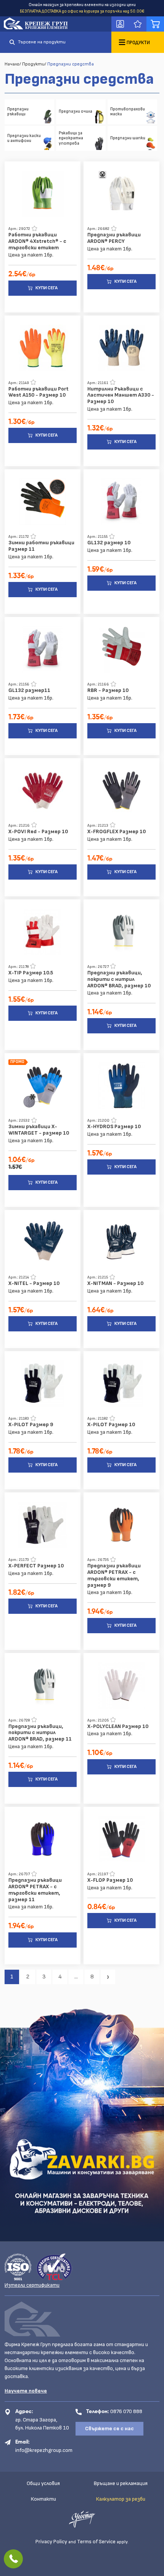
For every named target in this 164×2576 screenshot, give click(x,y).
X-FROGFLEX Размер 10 (117, 832)
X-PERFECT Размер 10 (36, 1566)
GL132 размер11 (29, 690)
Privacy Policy (51, 2542)
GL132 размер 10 (109, 543)
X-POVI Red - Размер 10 (38, 832)
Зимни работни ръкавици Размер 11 (41, 546)
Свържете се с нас (109, 2429)
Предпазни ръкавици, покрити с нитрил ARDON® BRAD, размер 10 (119, 979)
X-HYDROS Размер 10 (114, 1127)
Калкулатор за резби (121, 2499)
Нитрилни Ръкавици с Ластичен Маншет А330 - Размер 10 (121, 395)
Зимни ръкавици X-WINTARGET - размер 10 (39, 1130)
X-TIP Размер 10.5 (31, 973)
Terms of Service (96, 2542)
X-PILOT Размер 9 (31, 1425)
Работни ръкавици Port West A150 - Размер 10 (39, 392)
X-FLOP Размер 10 (110, 1880)
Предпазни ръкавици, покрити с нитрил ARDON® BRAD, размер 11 (40, 1733)
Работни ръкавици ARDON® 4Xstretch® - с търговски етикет (37, 241)
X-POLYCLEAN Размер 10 (118, 1726)
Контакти (43, 2499)
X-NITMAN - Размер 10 (115, 1283)
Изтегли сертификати (32, 2285)
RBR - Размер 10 (108, 690)
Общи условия (43, 2483)
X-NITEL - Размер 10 (34, 1283)
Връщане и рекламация (121, 2483)
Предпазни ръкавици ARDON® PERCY (114, 238)
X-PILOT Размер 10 (111, 1425)
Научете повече (26, 2391)
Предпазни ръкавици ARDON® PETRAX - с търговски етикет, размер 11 (35, 1890)
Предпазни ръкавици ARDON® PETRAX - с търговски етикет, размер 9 (114, 1575)
